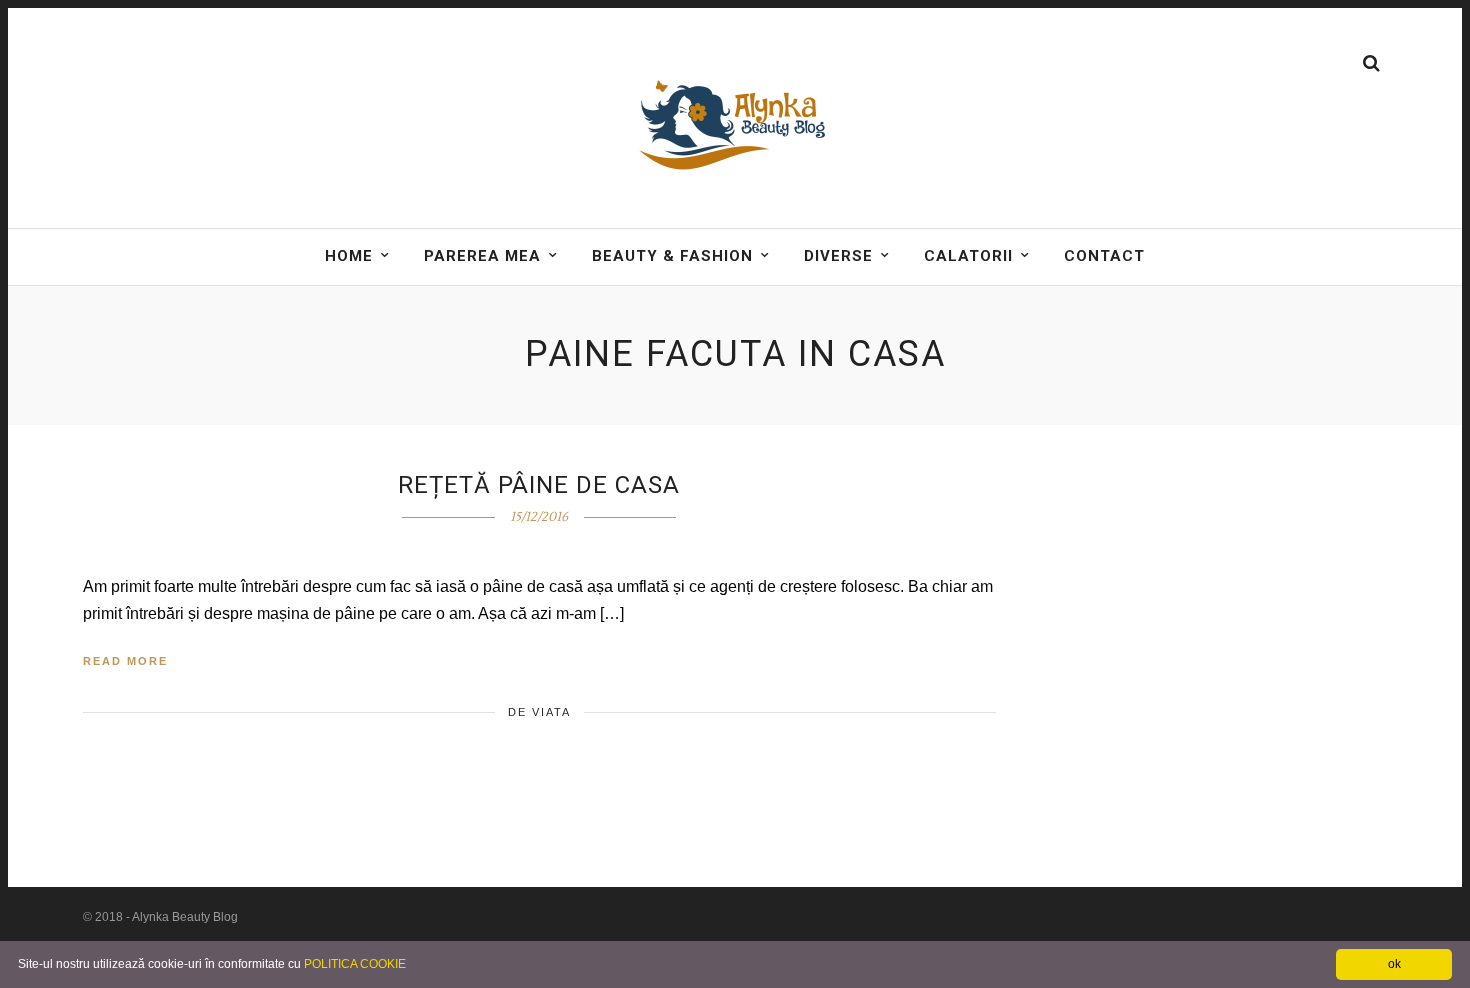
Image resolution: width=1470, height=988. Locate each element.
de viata (539, 712)
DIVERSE (838, 256)
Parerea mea (482, 256)
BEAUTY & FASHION (672, 256)
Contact (1104, 256)
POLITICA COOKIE (355, 964)
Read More (125, 661)
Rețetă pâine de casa (539, 485)
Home (349, 256)
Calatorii (968, 256)
